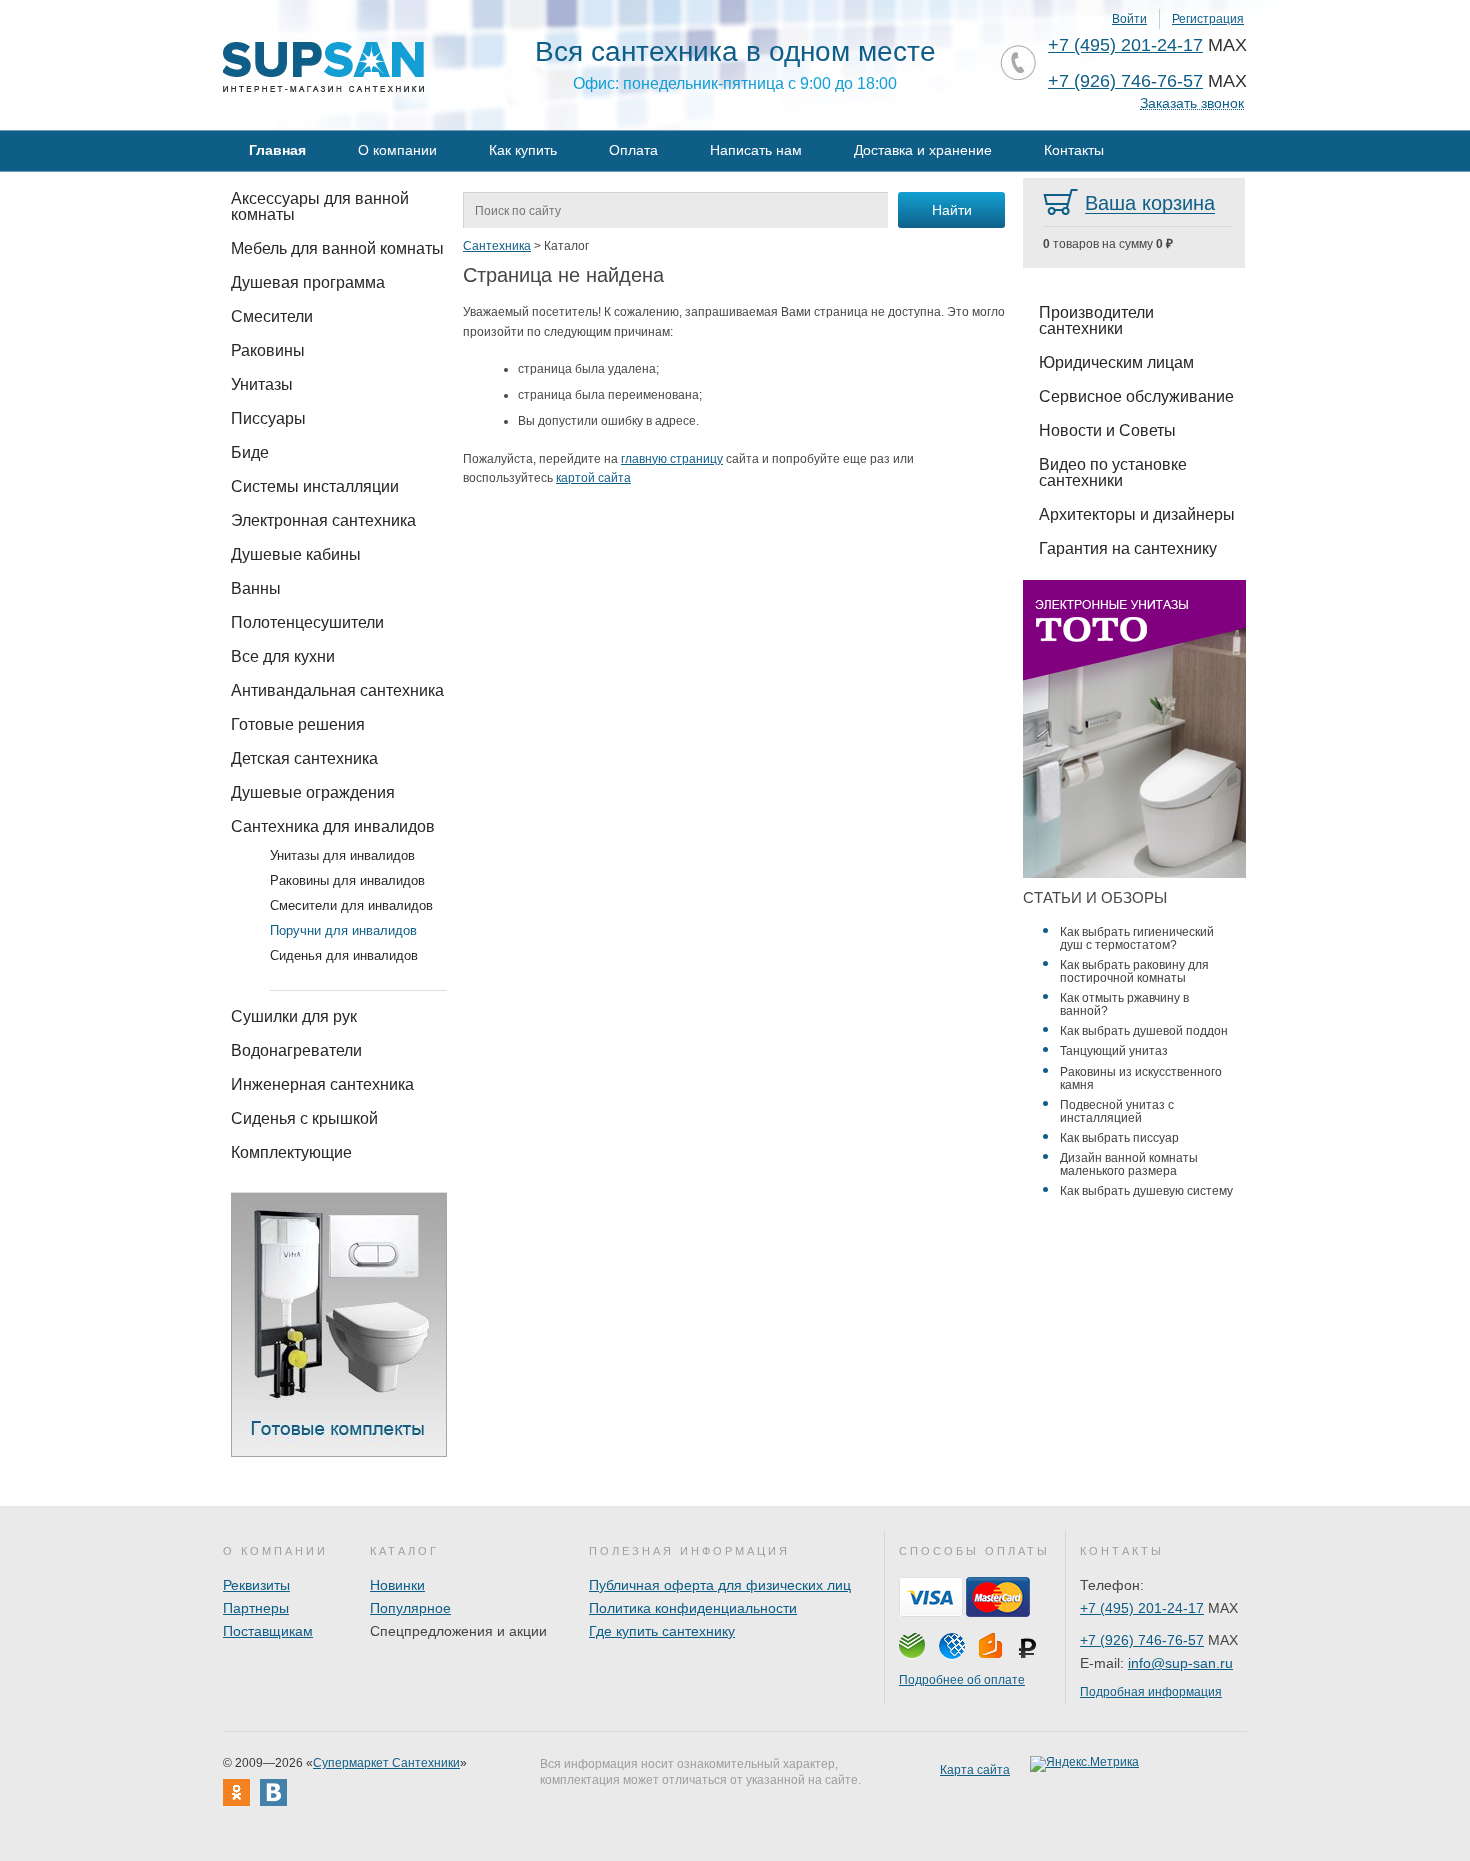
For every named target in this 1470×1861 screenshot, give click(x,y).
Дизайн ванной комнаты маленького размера (1129, 1164)
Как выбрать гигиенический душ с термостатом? (1137, 938)
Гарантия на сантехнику (1128, 548)
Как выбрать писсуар (1119, 1138)
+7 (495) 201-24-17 (1125, 45)
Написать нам (756, 150)
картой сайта (593, 478)
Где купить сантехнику (662, 1631)
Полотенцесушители (307, 622)
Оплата (633, 150)
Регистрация (1208, 19)
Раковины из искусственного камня (1141, 1078)
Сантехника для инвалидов (333, 826)
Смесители (272, 316)
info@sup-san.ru (1180, 1663)
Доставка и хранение (923, 150)
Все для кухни (283, 656)
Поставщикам (268, 1631)
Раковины (268, 350)
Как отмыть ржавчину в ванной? (1124, 1004)
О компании (397, 150)
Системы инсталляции (315, 486)
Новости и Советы (1107, 430)
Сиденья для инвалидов (344, 955)
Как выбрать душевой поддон (1144, 1031)
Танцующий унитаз (1114, 1051)
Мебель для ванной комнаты (337, 248)
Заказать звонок (1192, 103)
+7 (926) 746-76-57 (1125, 81)
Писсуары (268, 418)
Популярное (410, 1608)
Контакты (1074, 150)
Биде (250, 452)
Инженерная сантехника (322, 1084)
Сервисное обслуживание (1136, 396)
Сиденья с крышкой (304, 1118)
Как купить (523, 150)
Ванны (256, 588)
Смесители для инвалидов (351, 905)
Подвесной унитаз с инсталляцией (1117, 1111)
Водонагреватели (296, 1050)
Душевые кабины (296, 554)
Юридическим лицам (1116, 362)
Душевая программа (308, 282)
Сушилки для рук (294, 1016)
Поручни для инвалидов (343, 930)
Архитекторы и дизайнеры (1137, 514)
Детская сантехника (304, 758)
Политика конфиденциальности (693, 1608)
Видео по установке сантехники (1113, 472)
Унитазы (262, 384)
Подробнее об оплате (962, 1680)
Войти (1129, 19)
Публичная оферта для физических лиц (720, 1585)
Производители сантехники (1096, 320)
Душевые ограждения (313, 792)
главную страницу (672, 459)
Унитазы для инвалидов (342, 855)
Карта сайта (975, 1770)
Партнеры (256, 1608)
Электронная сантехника (323, 520)
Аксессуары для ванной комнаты (320, 206)
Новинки (397, 1585)
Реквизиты (256, 1585)
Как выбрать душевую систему (1146, 1191)
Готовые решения (298, 724)
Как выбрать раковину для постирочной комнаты (1134, 971)
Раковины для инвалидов (347, 880)
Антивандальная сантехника (337, 690)
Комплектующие (291, 1152)
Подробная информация (1151, 1692)
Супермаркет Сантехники (386, 1763)
